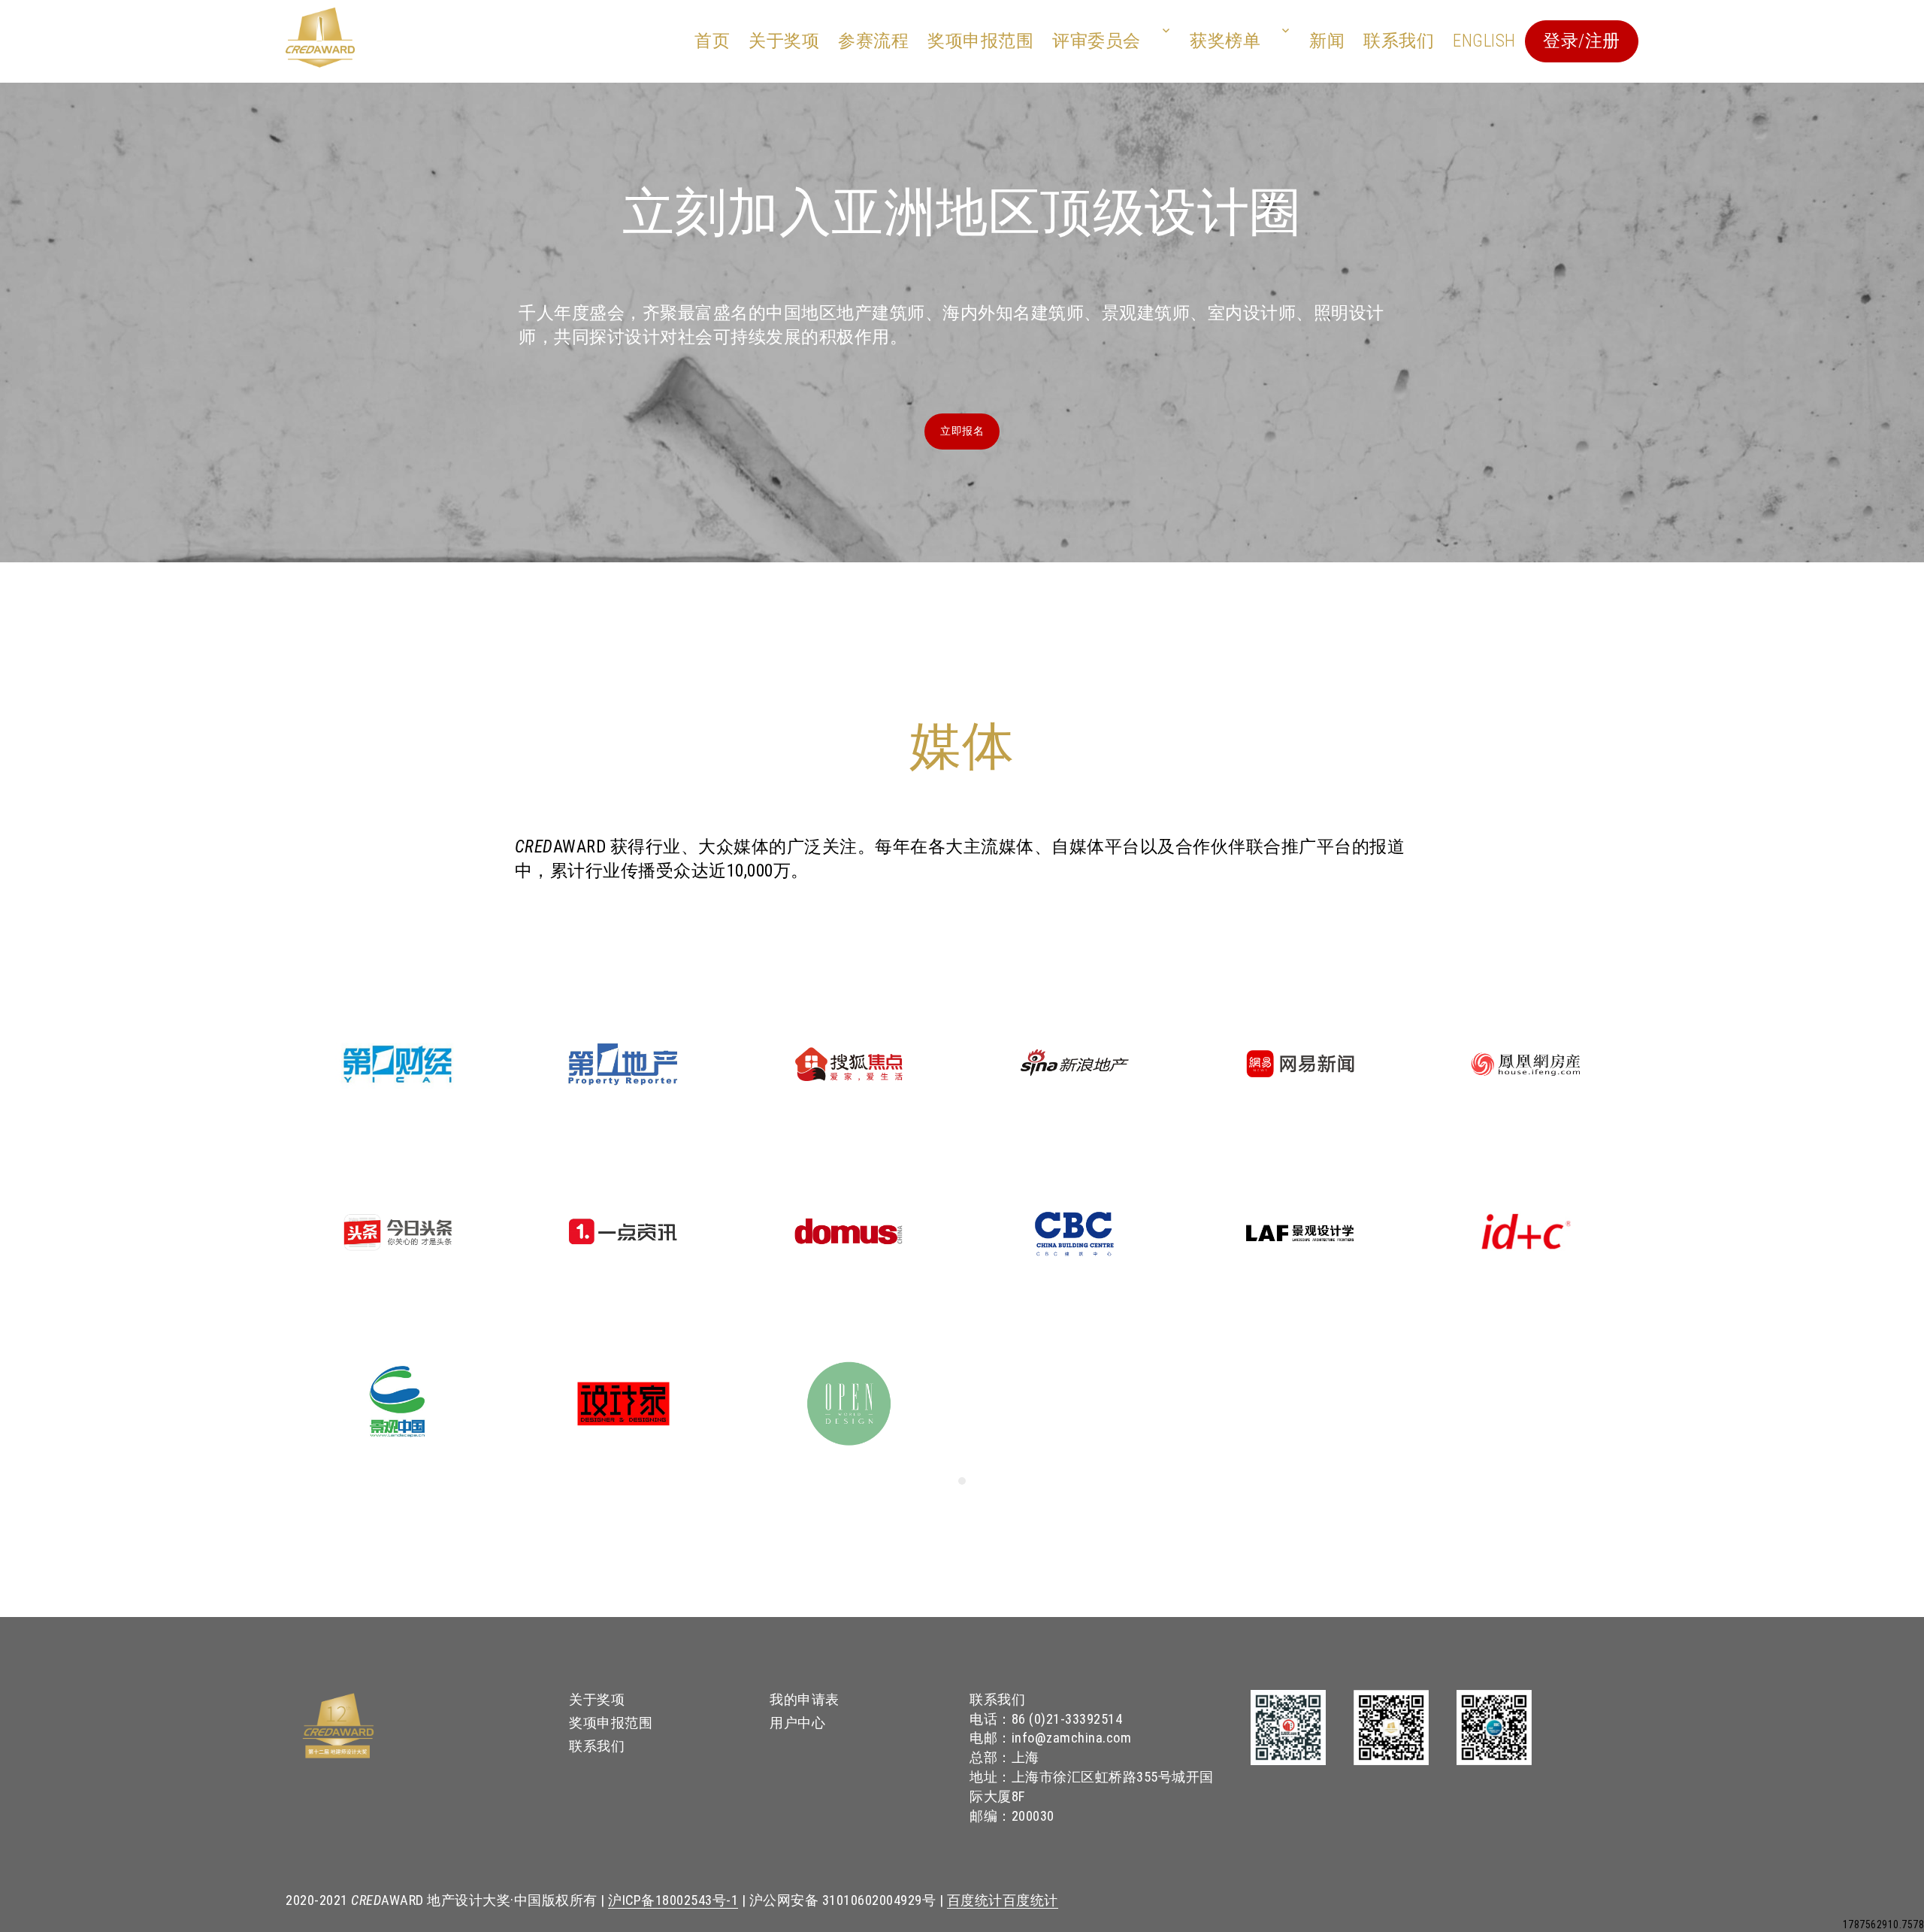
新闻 (1327, 41)
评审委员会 (1097, 41)
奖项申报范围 (980, 41)
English (1484, 41)
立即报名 (962, 431)
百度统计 (975, 1900)
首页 (712, 41)
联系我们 (1399, 41)
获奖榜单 (1225, 41)
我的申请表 (805, 1699)
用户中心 (797, 1723)
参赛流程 (873, 41)
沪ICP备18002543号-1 (673, 1900)
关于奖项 (784, 41)
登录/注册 (1582, 41)
